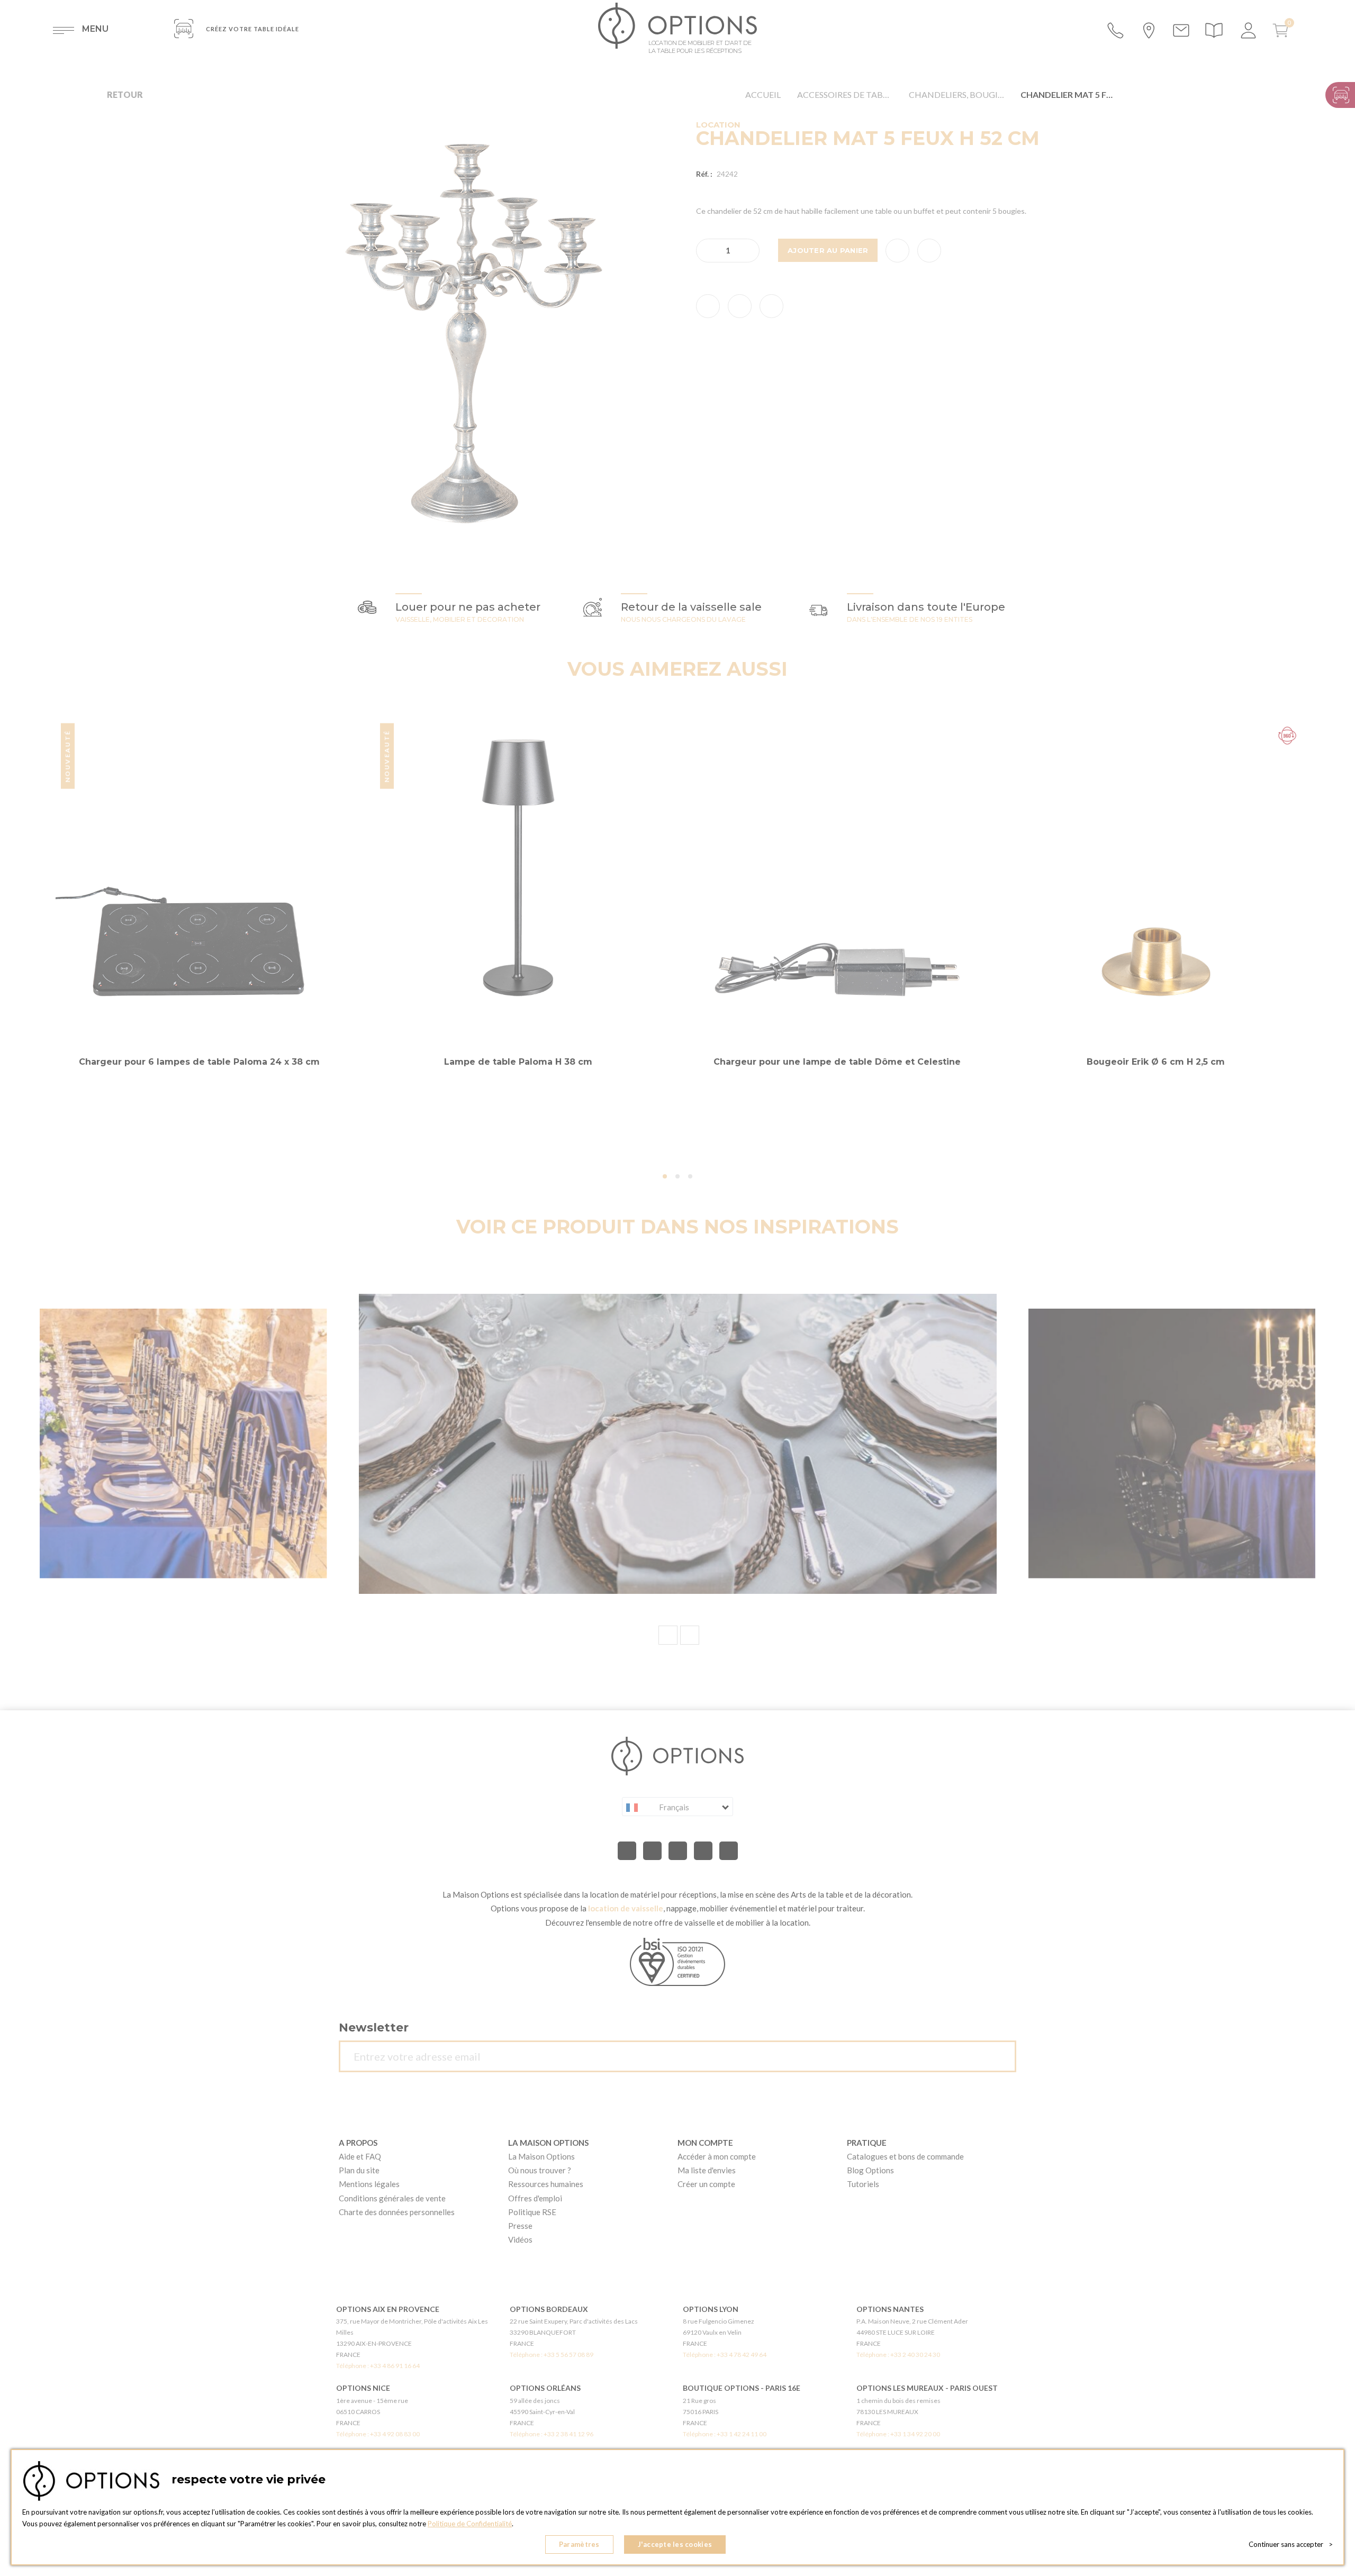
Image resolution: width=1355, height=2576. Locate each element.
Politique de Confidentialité (470, 2524)
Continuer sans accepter (1291, 2544)
